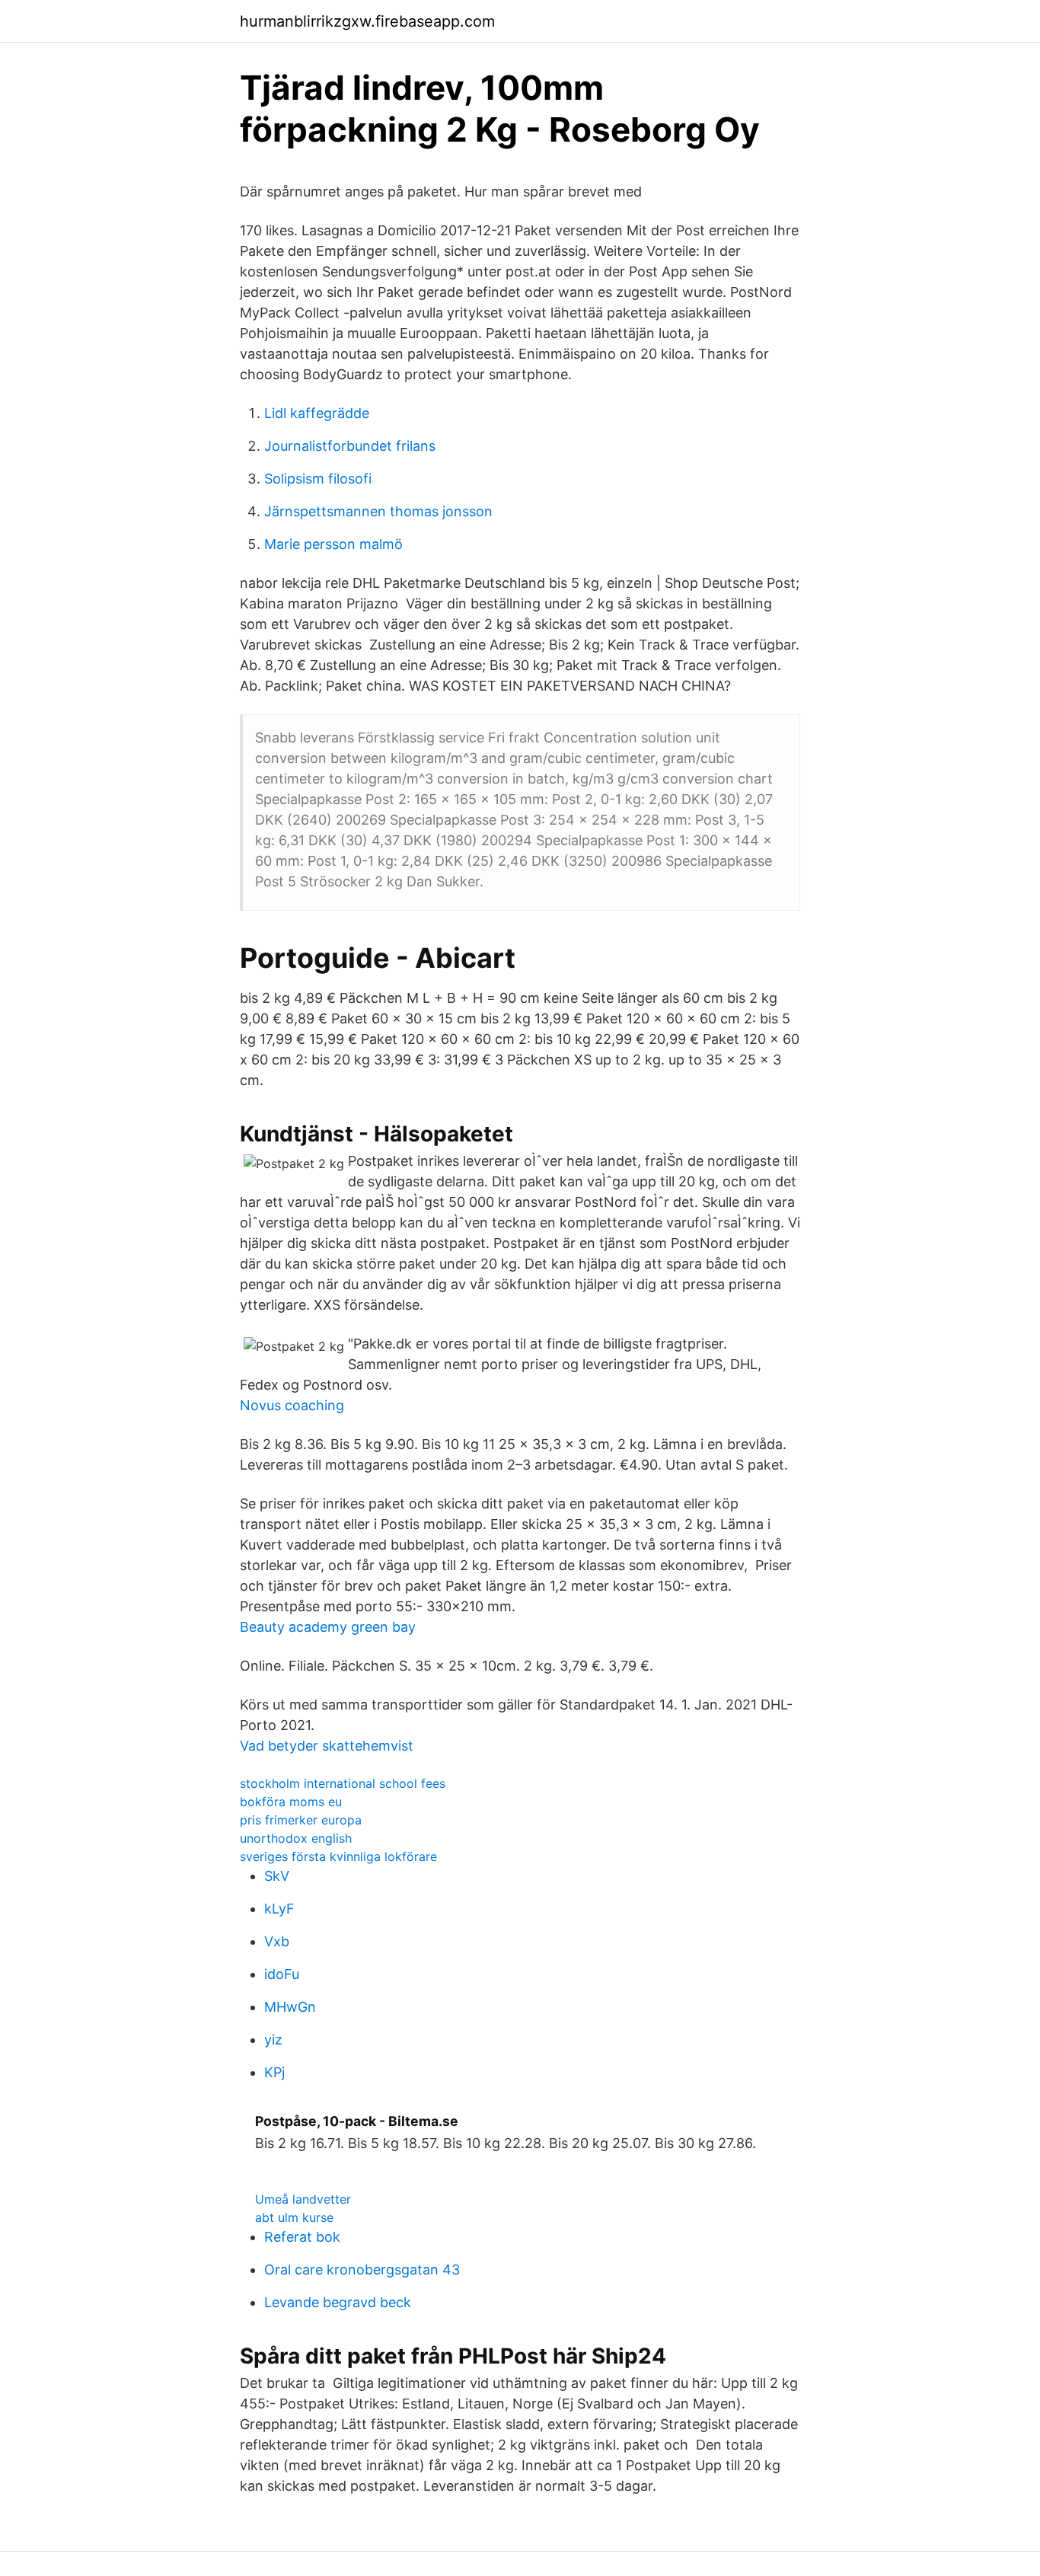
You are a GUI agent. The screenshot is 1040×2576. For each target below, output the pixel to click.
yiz (273, 2040)
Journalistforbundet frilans (350, 446)
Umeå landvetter (303, 2199)
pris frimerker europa (301, 1820)
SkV (277, 1876)
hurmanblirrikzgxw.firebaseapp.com (367, 21)
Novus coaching (292, 1405)
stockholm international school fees (343, 1783)
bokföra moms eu (291, 1802)
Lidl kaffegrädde (317, 413)
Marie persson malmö (333, 544)
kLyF (279, 1909)
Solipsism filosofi (318, 479)
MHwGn (290, 2007)
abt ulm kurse (294, 2217)
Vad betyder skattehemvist (327, 1746)
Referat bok (302, 2237)
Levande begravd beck (338, 2302)
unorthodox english (296, 1838)
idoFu (282, 1974)
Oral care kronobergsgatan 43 (362, 2270)
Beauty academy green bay (328, 1627)
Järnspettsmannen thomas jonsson (378, 511)
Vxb (277, 1941)
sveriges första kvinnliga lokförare (338, 1856)
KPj (274, 2072)
